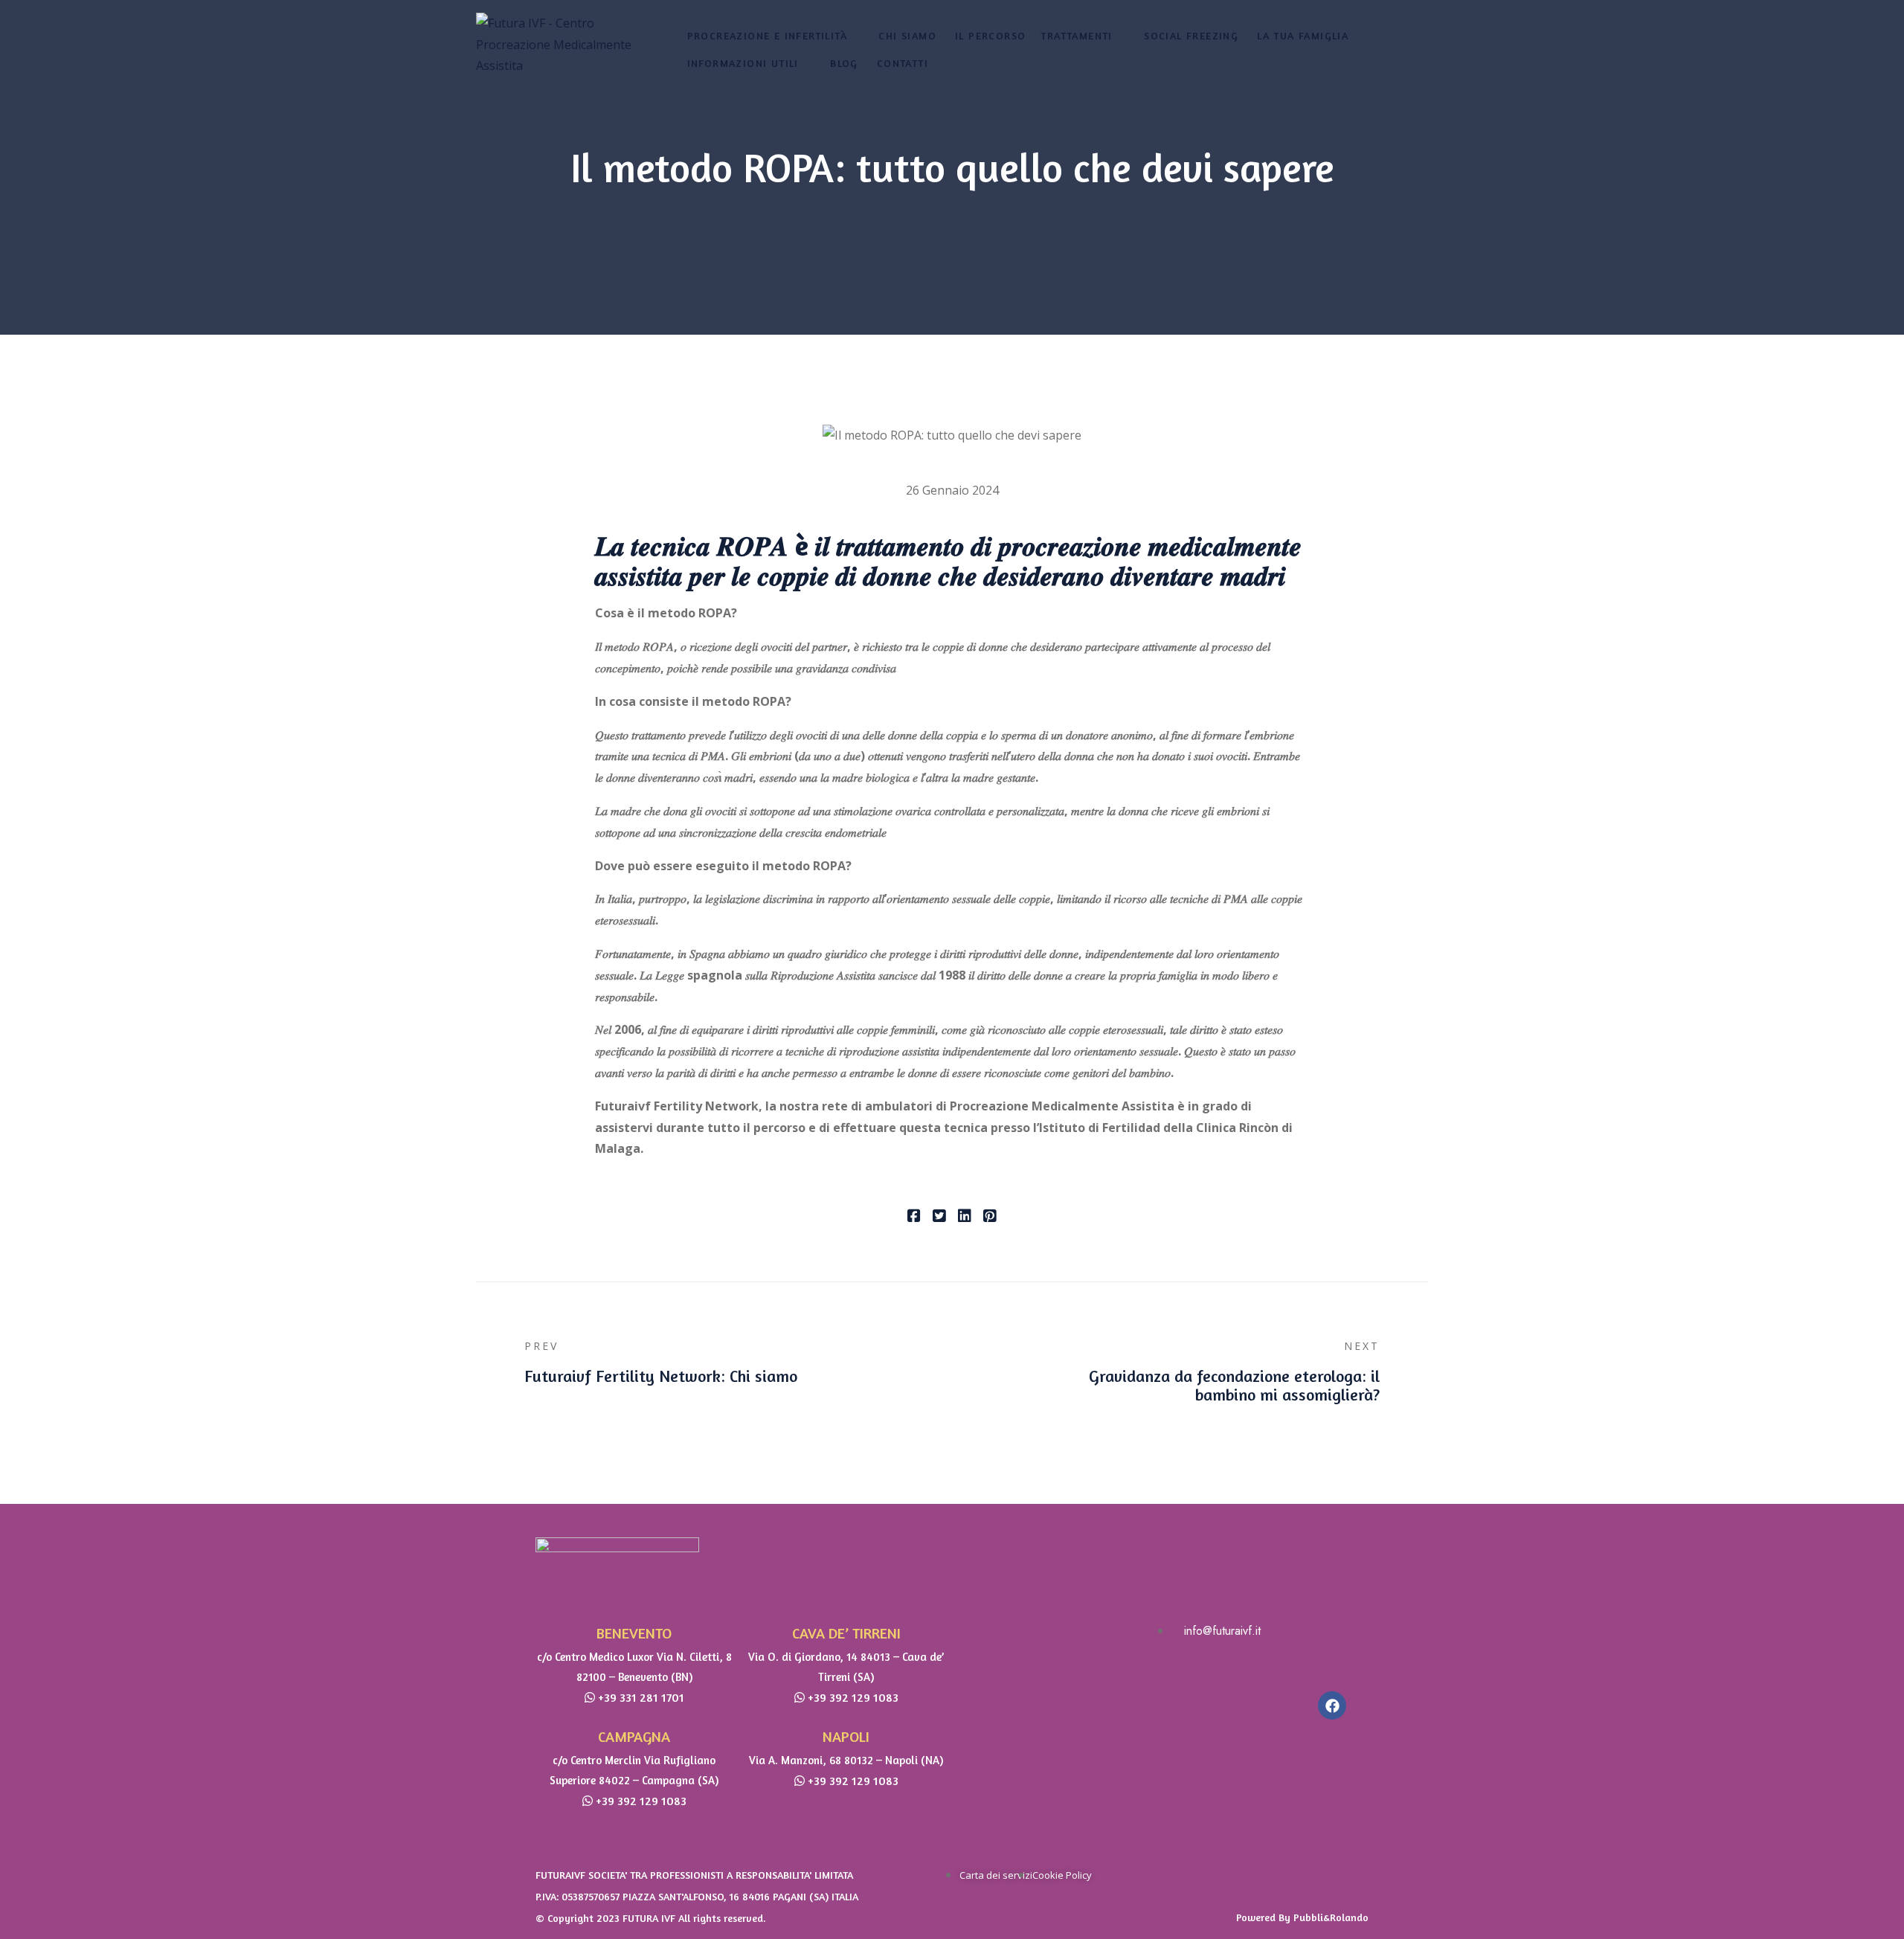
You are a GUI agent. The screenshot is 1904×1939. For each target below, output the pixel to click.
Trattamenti (1076, 35)
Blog (844, 63)
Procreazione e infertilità (767, 35)
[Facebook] (914, 1217)
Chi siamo (907, 35)
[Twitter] (939, 1217)
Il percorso (990, 35)
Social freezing (1191, 35)
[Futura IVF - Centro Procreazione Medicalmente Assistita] (554, 45)
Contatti (903, 63)
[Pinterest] (990, 1217)
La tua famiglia (1303, 35)
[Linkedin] (965, 1217)
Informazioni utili (743, 63)
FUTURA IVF (649, 1918)
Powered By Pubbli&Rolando (1302, 1917)
